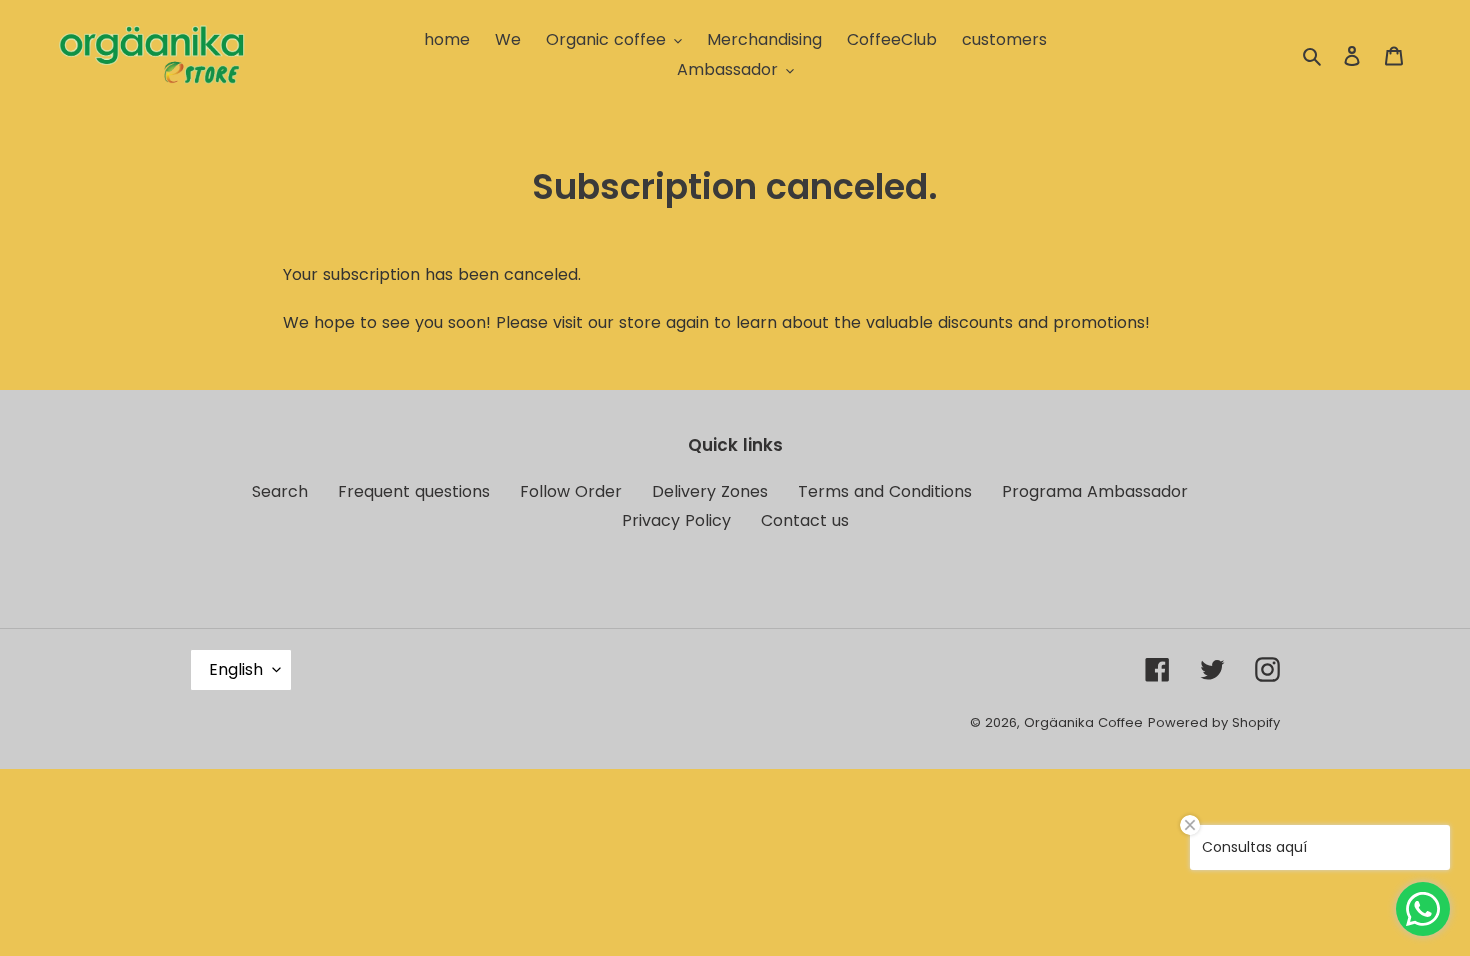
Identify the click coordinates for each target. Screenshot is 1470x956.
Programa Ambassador (1095, 491)
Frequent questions (414, 491)
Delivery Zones (710, 491)
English (236, 669)
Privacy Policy (676, 520)
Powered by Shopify (1214, 722)
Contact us (805, 520)
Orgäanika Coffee (1083, 722)
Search (280, 491)
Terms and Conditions (885, 491)
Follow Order (571, 491)
